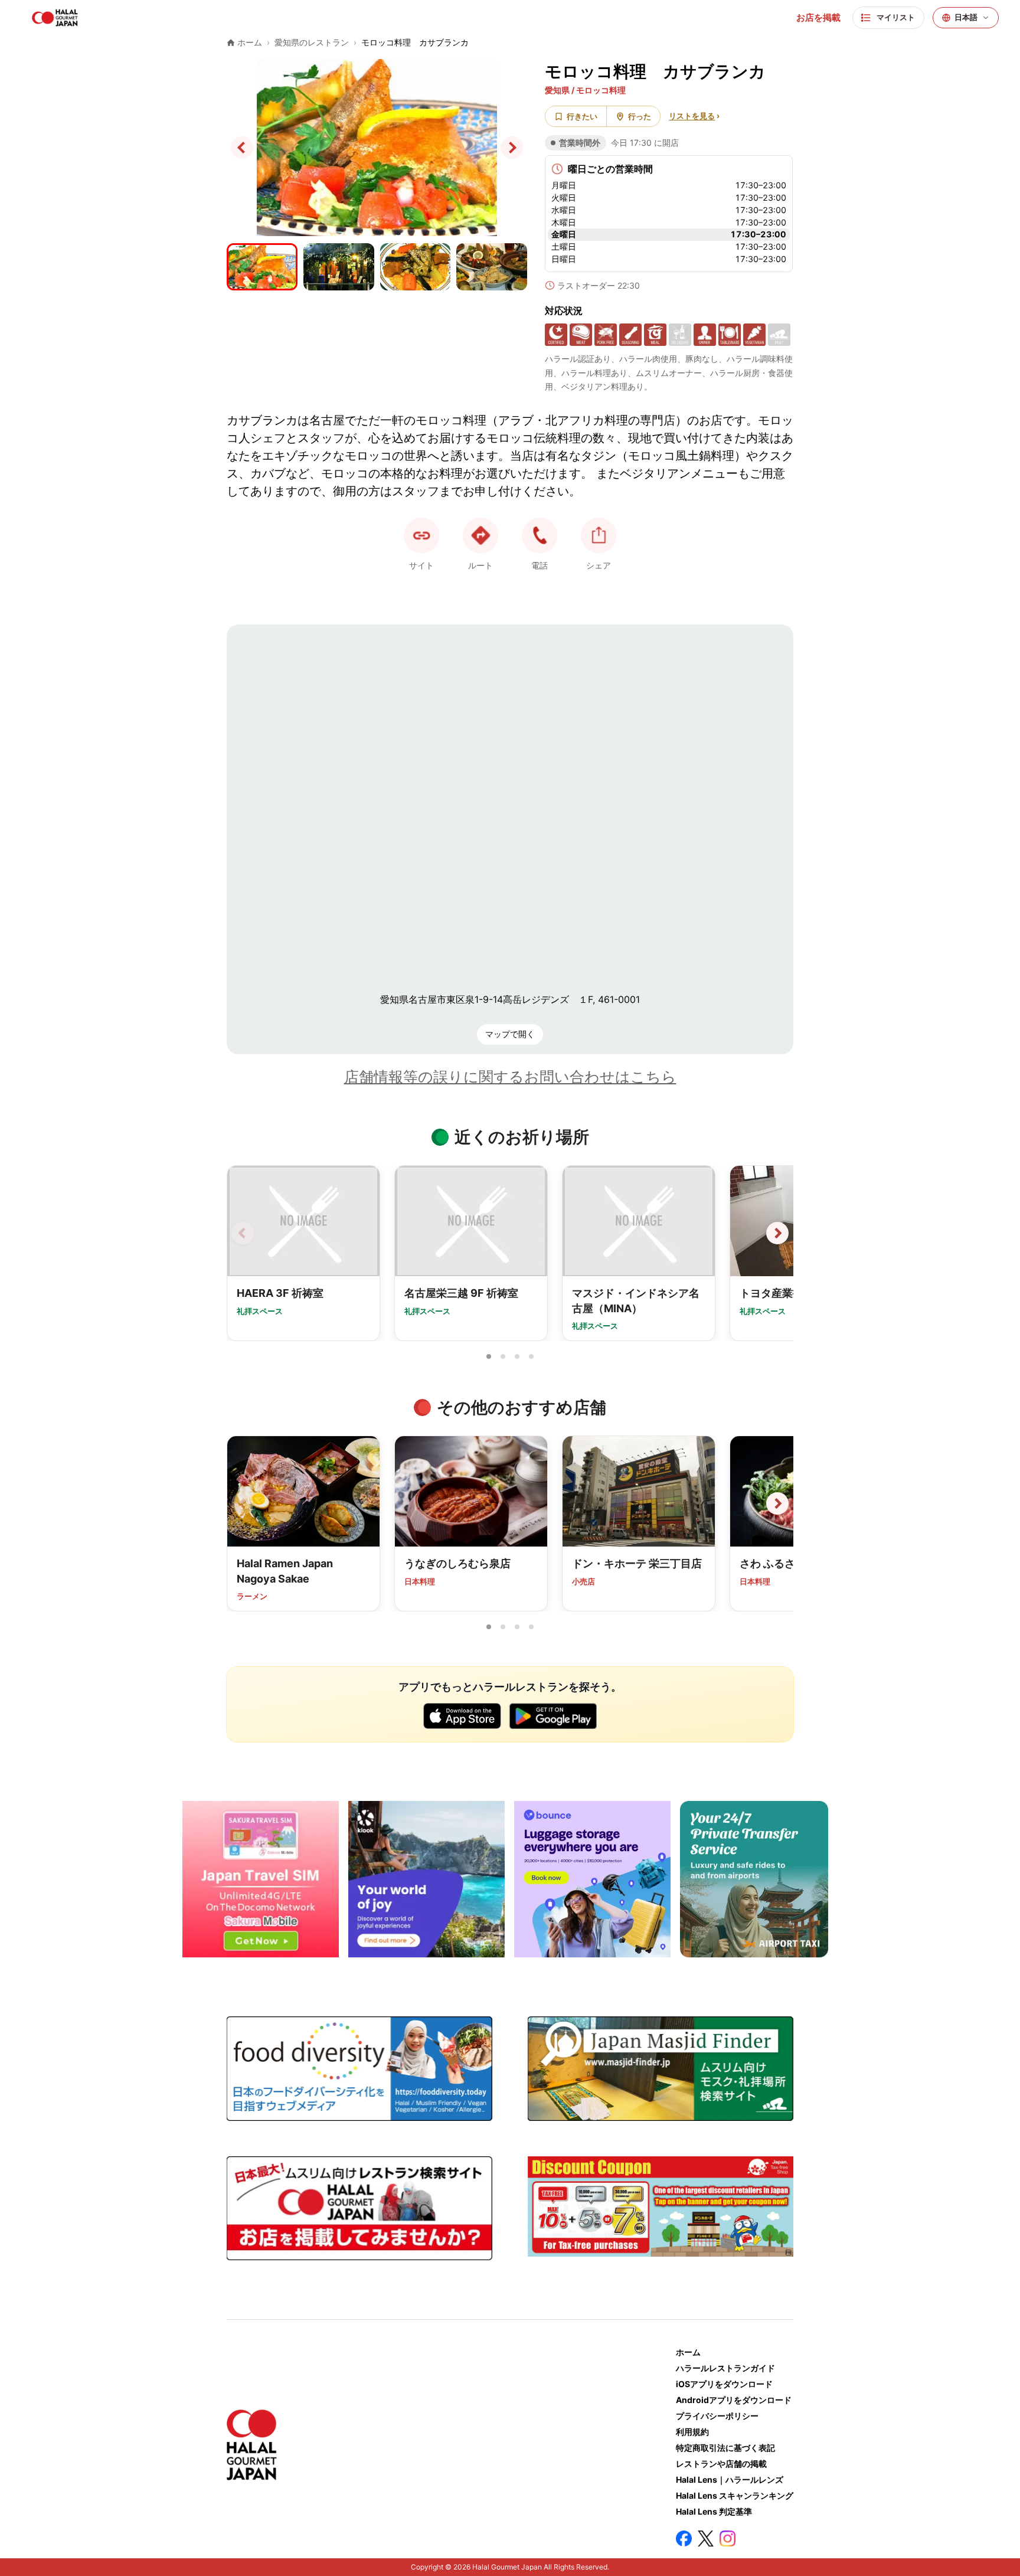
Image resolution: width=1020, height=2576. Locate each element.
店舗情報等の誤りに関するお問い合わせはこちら (510, 1077)
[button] (540, 535)
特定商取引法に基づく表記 (725, 2448)
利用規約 (692, 2432)
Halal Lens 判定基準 (714, 2511)
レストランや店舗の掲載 (721, 2464)
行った (640, 116)
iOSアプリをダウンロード (724, 2384)
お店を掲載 (818, 18)
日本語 (966, 17)
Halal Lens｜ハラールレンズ (730, 2479)
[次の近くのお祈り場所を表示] (777, 1233)
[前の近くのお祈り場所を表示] (243, 1233)
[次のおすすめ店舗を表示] (777, 1503)
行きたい (582, 116)
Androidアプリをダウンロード (734, 2400)
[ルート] (480, 535)
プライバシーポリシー (717, 2416)
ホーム (688, 2352)
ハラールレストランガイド (725, 2368)
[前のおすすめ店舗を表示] (243, 1503)
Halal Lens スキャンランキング (735, 2495)
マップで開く (510, 1034)
